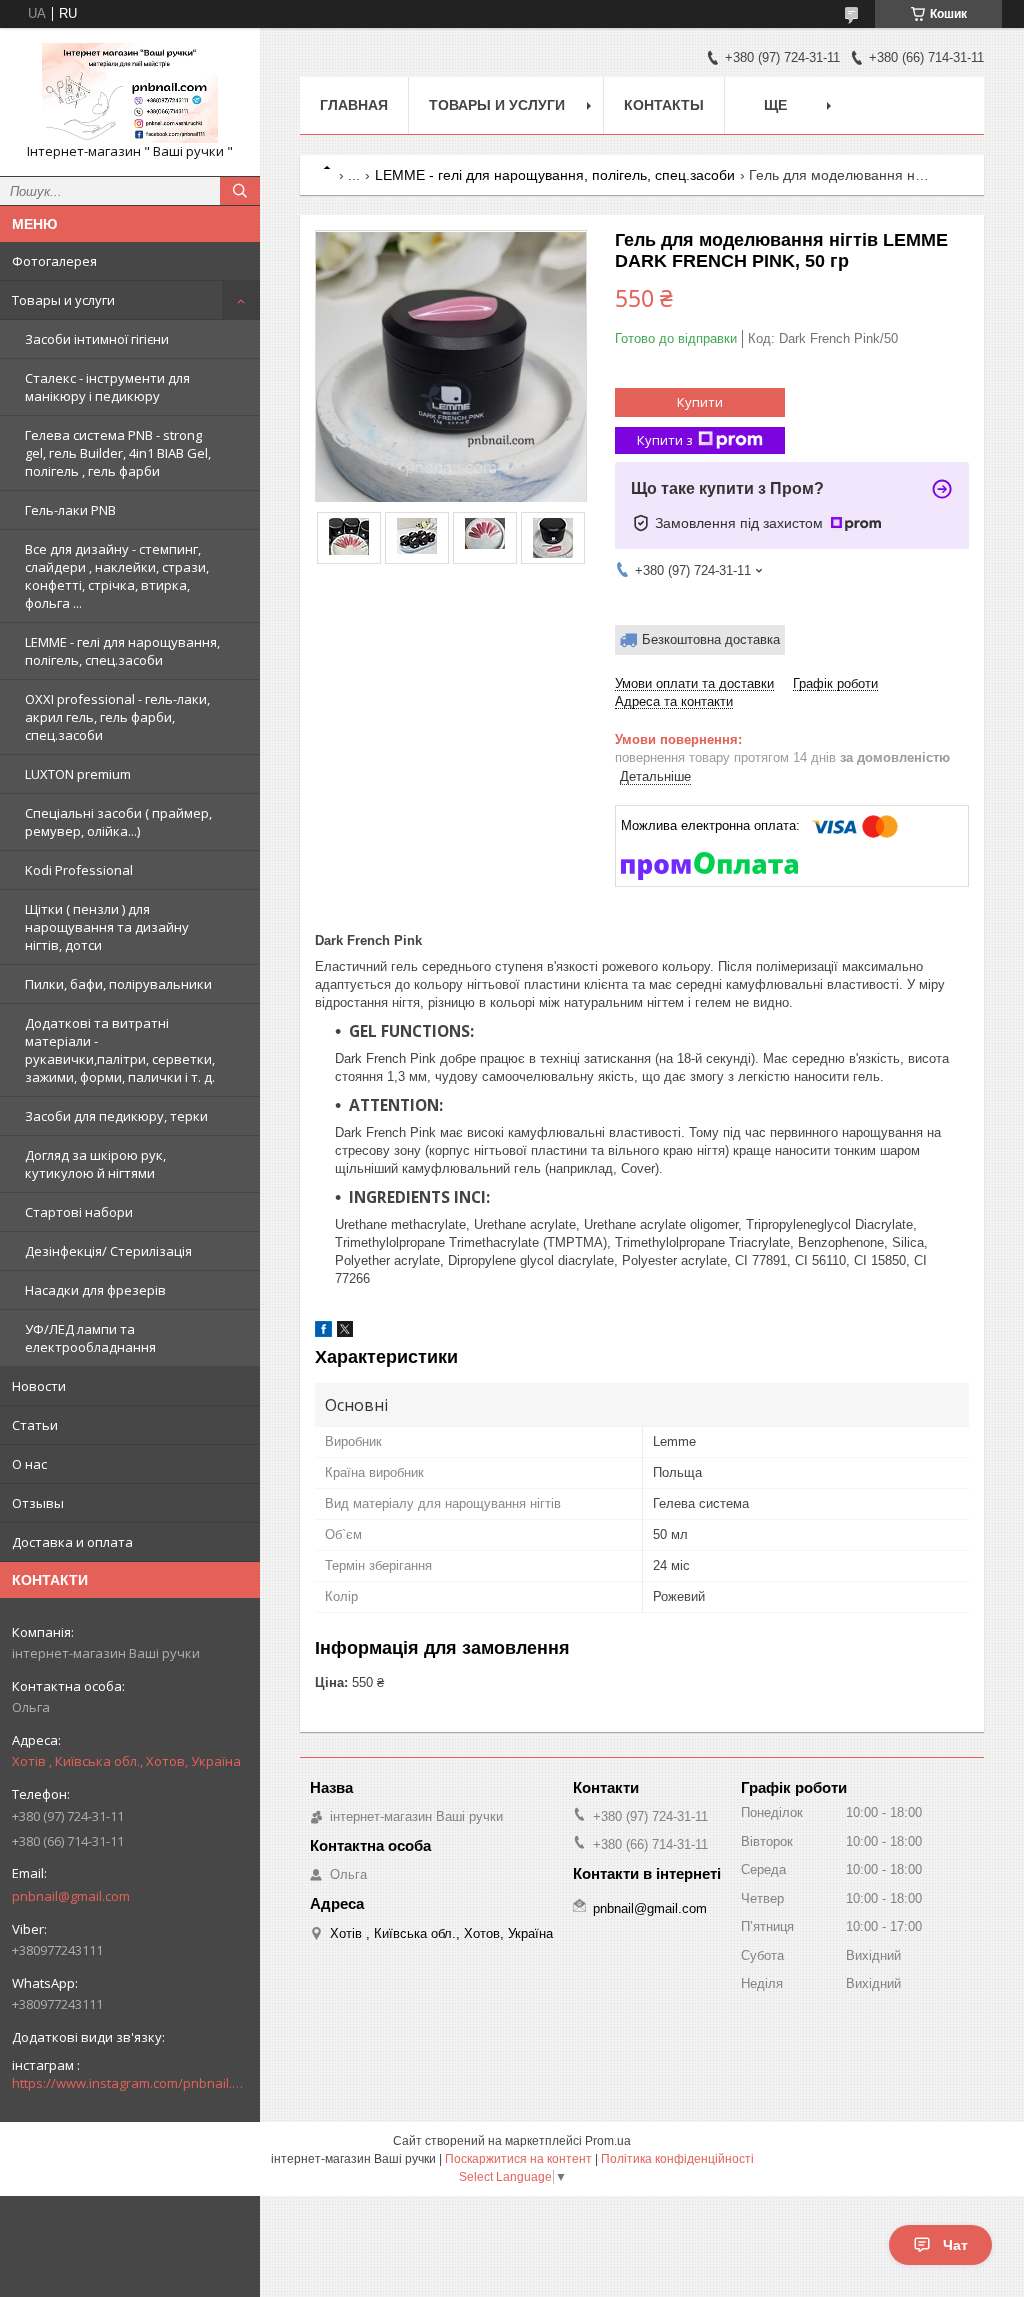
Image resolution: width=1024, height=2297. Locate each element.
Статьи (35, 1425)
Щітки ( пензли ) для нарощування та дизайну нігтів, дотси (107, 927)
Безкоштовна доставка (711, 639)
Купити (700, 402)
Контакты (664, 105)
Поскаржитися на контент (518, 2159)
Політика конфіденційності (677, 2159)
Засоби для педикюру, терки (116, 1116)
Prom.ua (608, 2141)
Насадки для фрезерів (95, 1290)
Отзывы (38, 1503)
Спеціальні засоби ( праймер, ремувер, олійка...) (118, 822)
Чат (955, 2245)
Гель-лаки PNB (70, 510)
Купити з (665, 440)
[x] (345, 1332)
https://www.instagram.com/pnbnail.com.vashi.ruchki (130, 2083)
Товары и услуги (63, 300)
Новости (39, 1386)
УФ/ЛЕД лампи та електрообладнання (90, 1338)
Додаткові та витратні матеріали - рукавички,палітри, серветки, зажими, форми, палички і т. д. (120, 1050)
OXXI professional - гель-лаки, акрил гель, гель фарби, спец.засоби (117, 717)
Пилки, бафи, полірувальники (118, 984)
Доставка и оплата (72, 1542)
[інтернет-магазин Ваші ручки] (130, 93)
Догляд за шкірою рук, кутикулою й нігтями (95, 1164)
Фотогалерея (54, 261)
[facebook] (323, 1332)
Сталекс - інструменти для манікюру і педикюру (107, 387)
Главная (354, 105)
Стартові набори (79, 1212)
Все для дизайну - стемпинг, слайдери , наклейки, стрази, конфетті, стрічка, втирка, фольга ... (117, 576)
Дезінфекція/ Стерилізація (108, 1251)
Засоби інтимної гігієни (97, 339)
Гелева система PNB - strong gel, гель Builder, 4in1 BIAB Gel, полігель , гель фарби (118, 453)
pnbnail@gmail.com (71, 1896)
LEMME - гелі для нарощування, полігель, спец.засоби (122, 651)
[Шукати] (240, 191)
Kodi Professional (79, 870)
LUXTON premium (78, 774)
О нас (29, 1464)
